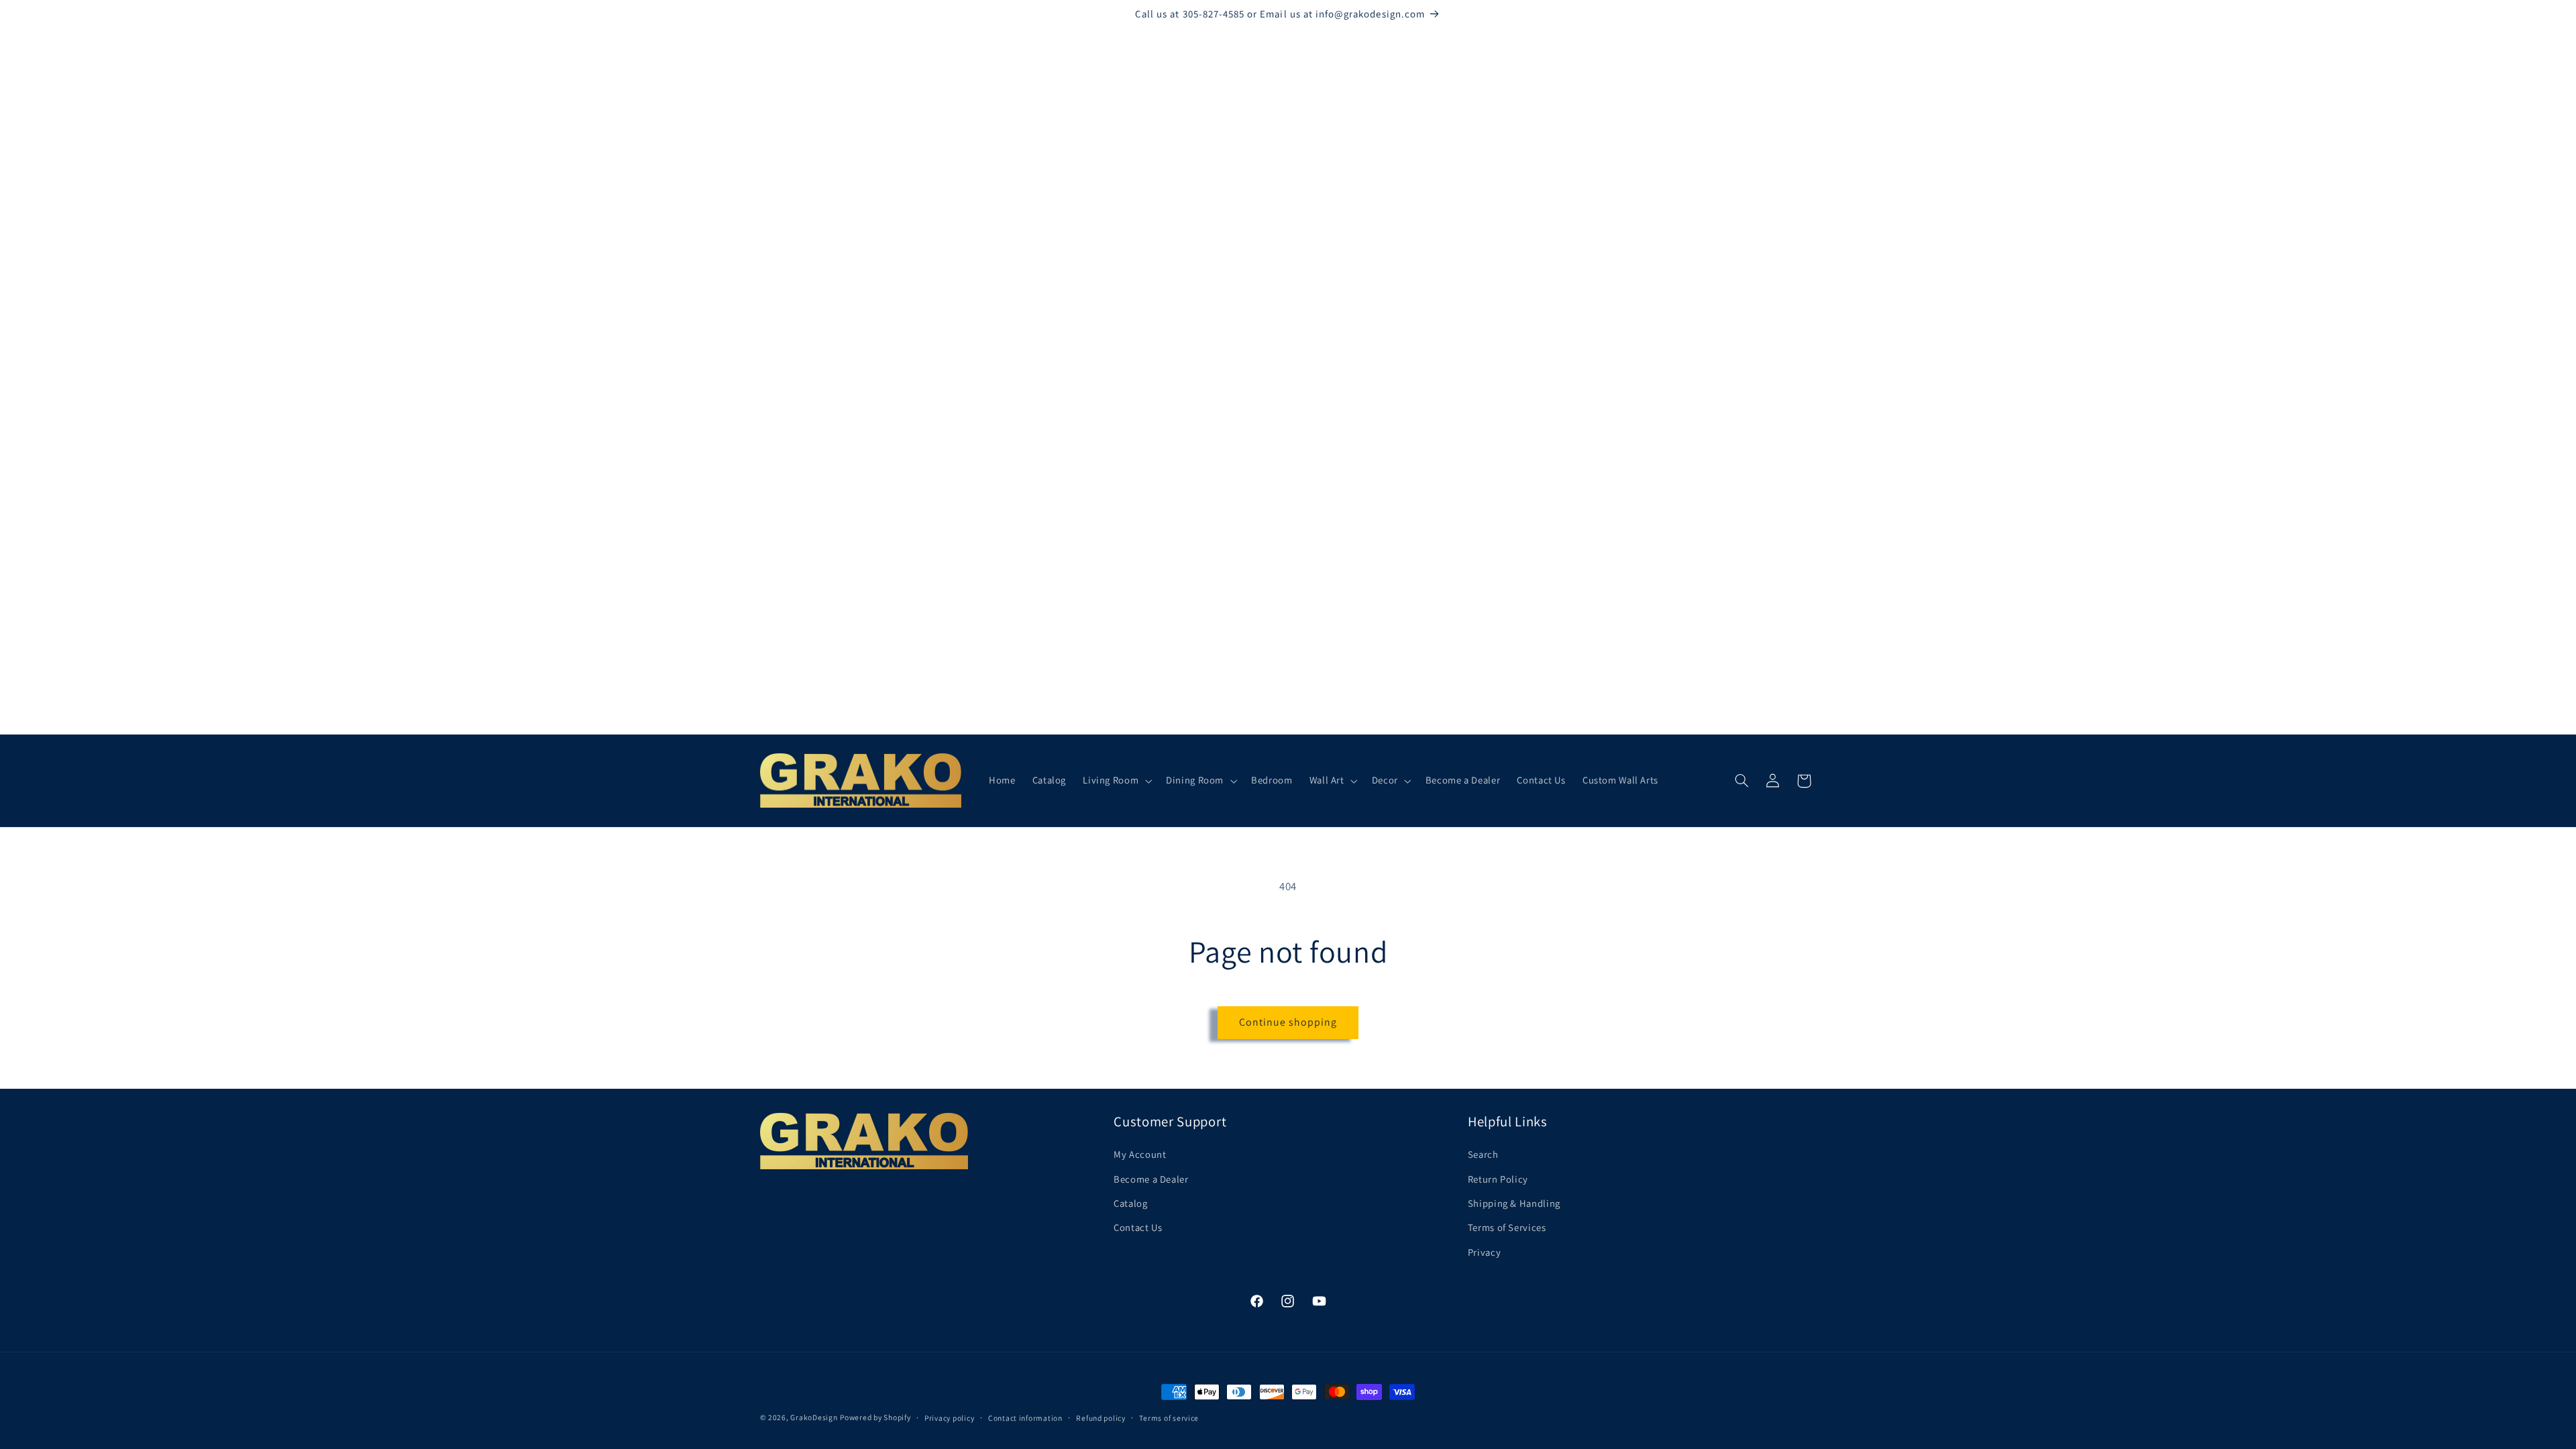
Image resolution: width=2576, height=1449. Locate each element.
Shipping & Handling (1514, 1203)
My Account (1140, 1154)
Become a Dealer (1151, 1179)
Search (1483, 1154)
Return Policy (1498, 1179)
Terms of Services (1507, 1227)
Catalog (1130, 1203)
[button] (1116, 781)
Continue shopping (1288, 1022)
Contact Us (1138, 1227)
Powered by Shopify (875, 1417)
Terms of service (1169, 1418)
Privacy (1484, 1252)
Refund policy (1101, 1418)
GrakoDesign (814, 1417)
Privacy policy (949, 1418)
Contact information (1025, 1418)
